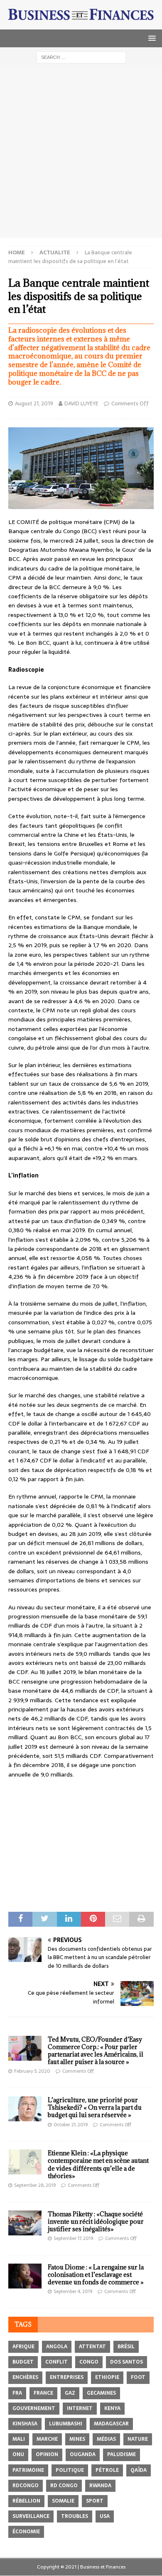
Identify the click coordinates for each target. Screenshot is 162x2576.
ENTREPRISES (67, 2377)
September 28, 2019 (35, 2185)
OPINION (47, 2454)
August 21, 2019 (34, 403)
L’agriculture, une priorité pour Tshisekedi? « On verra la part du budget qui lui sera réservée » (95, 2107)
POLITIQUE (70, 2470)
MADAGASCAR (111, 2424)
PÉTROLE (107, 2470)
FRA (17, 2393)
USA (105, 2516)
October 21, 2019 (71, 2125)
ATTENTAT (92, 2347)
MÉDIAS (106, 2439)
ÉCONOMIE (26, 2532)
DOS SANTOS (126, 2362)
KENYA (112, 2408)
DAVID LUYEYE (81, 403)
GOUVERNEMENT (34, 2408)
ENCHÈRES (25, 2377)
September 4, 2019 (73, 2291)
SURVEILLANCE (31, 2516)
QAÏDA (139, 2470)
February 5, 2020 (32, 2071)
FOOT (138, 2377)
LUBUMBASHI (66, 2424)
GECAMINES (101, 2393)
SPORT (95, 2501)
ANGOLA (57, 2347)
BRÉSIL (126, 2347)
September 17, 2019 (73, 2238)
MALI (19, 2439)
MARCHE (47, 2439)
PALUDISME (121, 2454)
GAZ (70, 2393)
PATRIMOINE (28, 2470)
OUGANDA (83, 2454)
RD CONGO (64, 2486)
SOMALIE (63, 2501)
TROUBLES (75, 2516)
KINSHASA (25, 2424)
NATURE (138, 2439)
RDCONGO (26, 2486)
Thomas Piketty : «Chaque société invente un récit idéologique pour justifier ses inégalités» (96, 2221)
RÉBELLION (26, 2501)
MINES (77, 2439)
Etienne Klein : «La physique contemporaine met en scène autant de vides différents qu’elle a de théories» (98, 2164)
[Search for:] (81, 57)
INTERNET (80, 2408)
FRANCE (43, 2393)
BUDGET (23, 2362)
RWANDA (100, 2486)
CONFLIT (56, 2362)
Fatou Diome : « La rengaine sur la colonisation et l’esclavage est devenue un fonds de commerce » (96, 2275)
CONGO (89, 2362)
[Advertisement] (81, 153)
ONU (18, 2454)
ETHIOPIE (107, 2377)
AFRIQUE (23, 2347)
